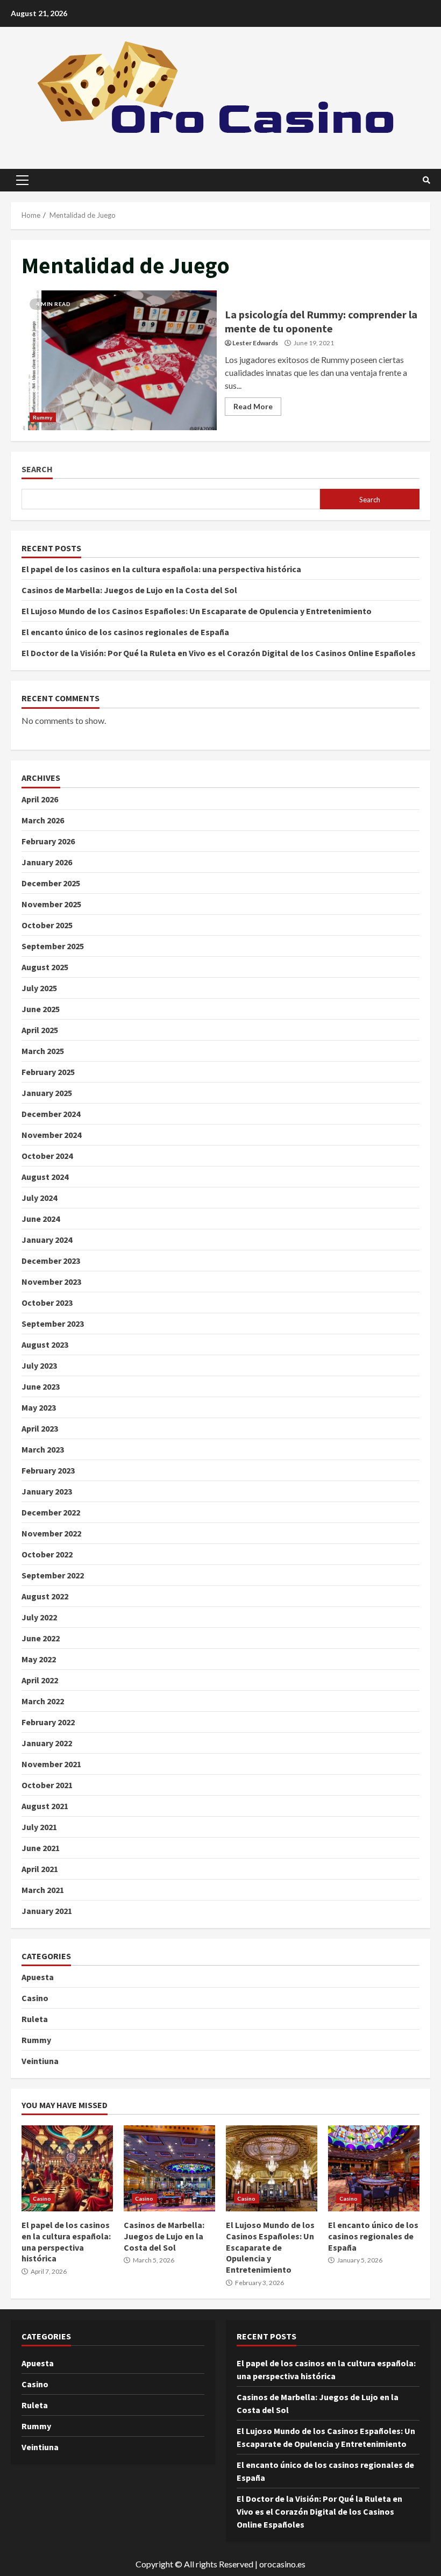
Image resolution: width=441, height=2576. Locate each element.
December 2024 (51, 1114)
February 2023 (48, 1470)
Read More (253, 406)
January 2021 (47, 1911)
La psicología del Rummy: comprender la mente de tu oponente (119, 360)
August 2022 (45, 1596)
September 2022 (53, 1575)
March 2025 (43, 1051)
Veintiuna (40, 2061)
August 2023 (45, 1344)
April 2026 (40, 799)
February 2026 (48, 841)
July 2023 (39, 1365)
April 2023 (40, 1428)
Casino (35, 1998)
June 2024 (41, 1219)
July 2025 (39, 988)
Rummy (43, 417)
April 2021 (40, 1869)
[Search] (426, 180)
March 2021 (43, 1890)
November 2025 (51, 904)
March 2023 (43, 1449)
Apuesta (38, 1977)
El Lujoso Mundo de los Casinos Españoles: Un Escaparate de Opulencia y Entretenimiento (197, 611)
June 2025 (41, 1009)
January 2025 (47, 1093)
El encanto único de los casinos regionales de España (125, 632)
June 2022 (41, 1638)
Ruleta (35, 2019)
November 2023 (51, 1282)
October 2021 (47, 1785)
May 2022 (39, 1659)
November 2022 (51, 1533)
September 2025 (53, 946)
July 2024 (39, 1198)
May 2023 (39, 1407)
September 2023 (53, 1323)
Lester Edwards (255, 343)
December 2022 (51, 1512)
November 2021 (51, 1764)
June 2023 (41, 1386)
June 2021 (41, 1848)
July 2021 (39, 1827)
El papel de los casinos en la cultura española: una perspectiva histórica (161, 569)
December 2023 (51, 1261)
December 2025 (51, 883)
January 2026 (47, 862)
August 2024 (45, 1177)
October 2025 (47, 925)
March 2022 (43, 1701)
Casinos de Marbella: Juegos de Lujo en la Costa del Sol (129, 590)
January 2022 (47, 1743)
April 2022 (40, 1680)
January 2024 (47, 1240)
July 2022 (39, 1617)
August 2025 (45, 967)
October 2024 (47, 1156)
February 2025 (48, 1072)
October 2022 (47, 1554)
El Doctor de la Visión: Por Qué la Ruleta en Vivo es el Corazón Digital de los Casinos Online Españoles (219, 653)
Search (37, 469)
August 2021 (45, 1806)
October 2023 (47, 1303)
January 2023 (47, 1491)
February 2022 (48, 1722)
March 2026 (43, 820)
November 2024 (51, 1135)
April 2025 (40, 1030)
